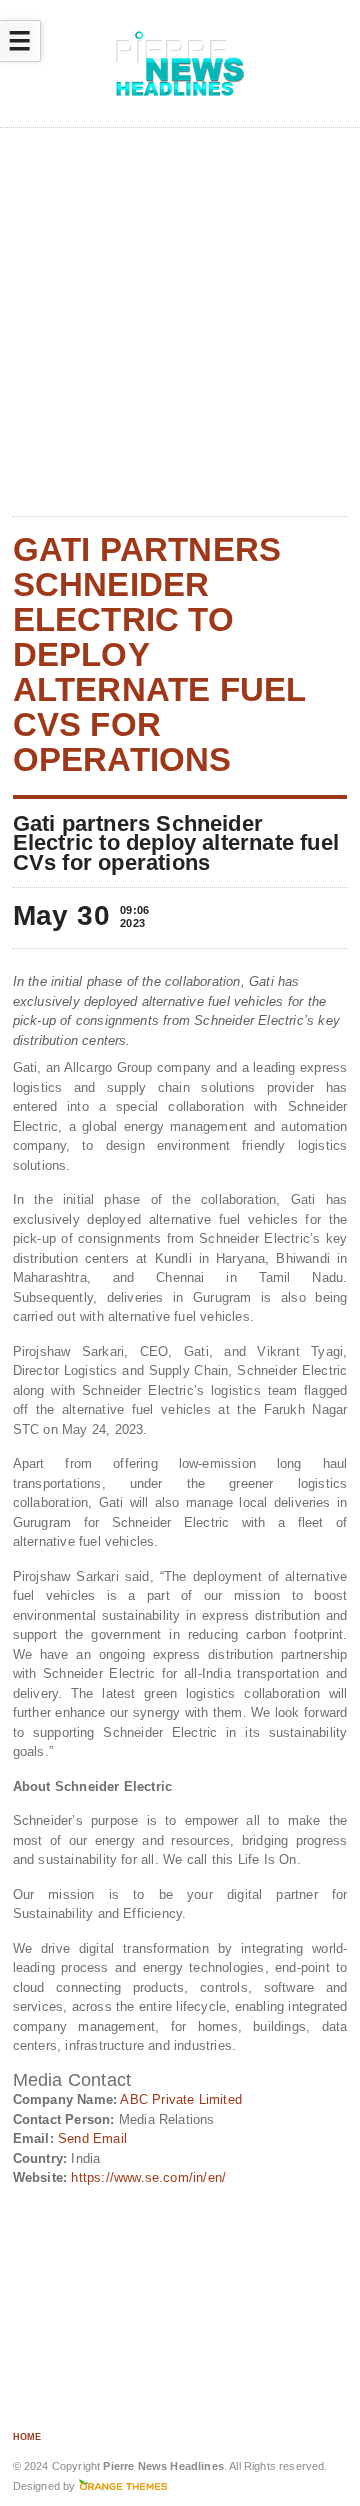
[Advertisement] (180, 323)
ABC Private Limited (181, 2099)
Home (27, 2437)
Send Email (92, 2138)
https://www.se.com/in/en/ (148, 2177)
